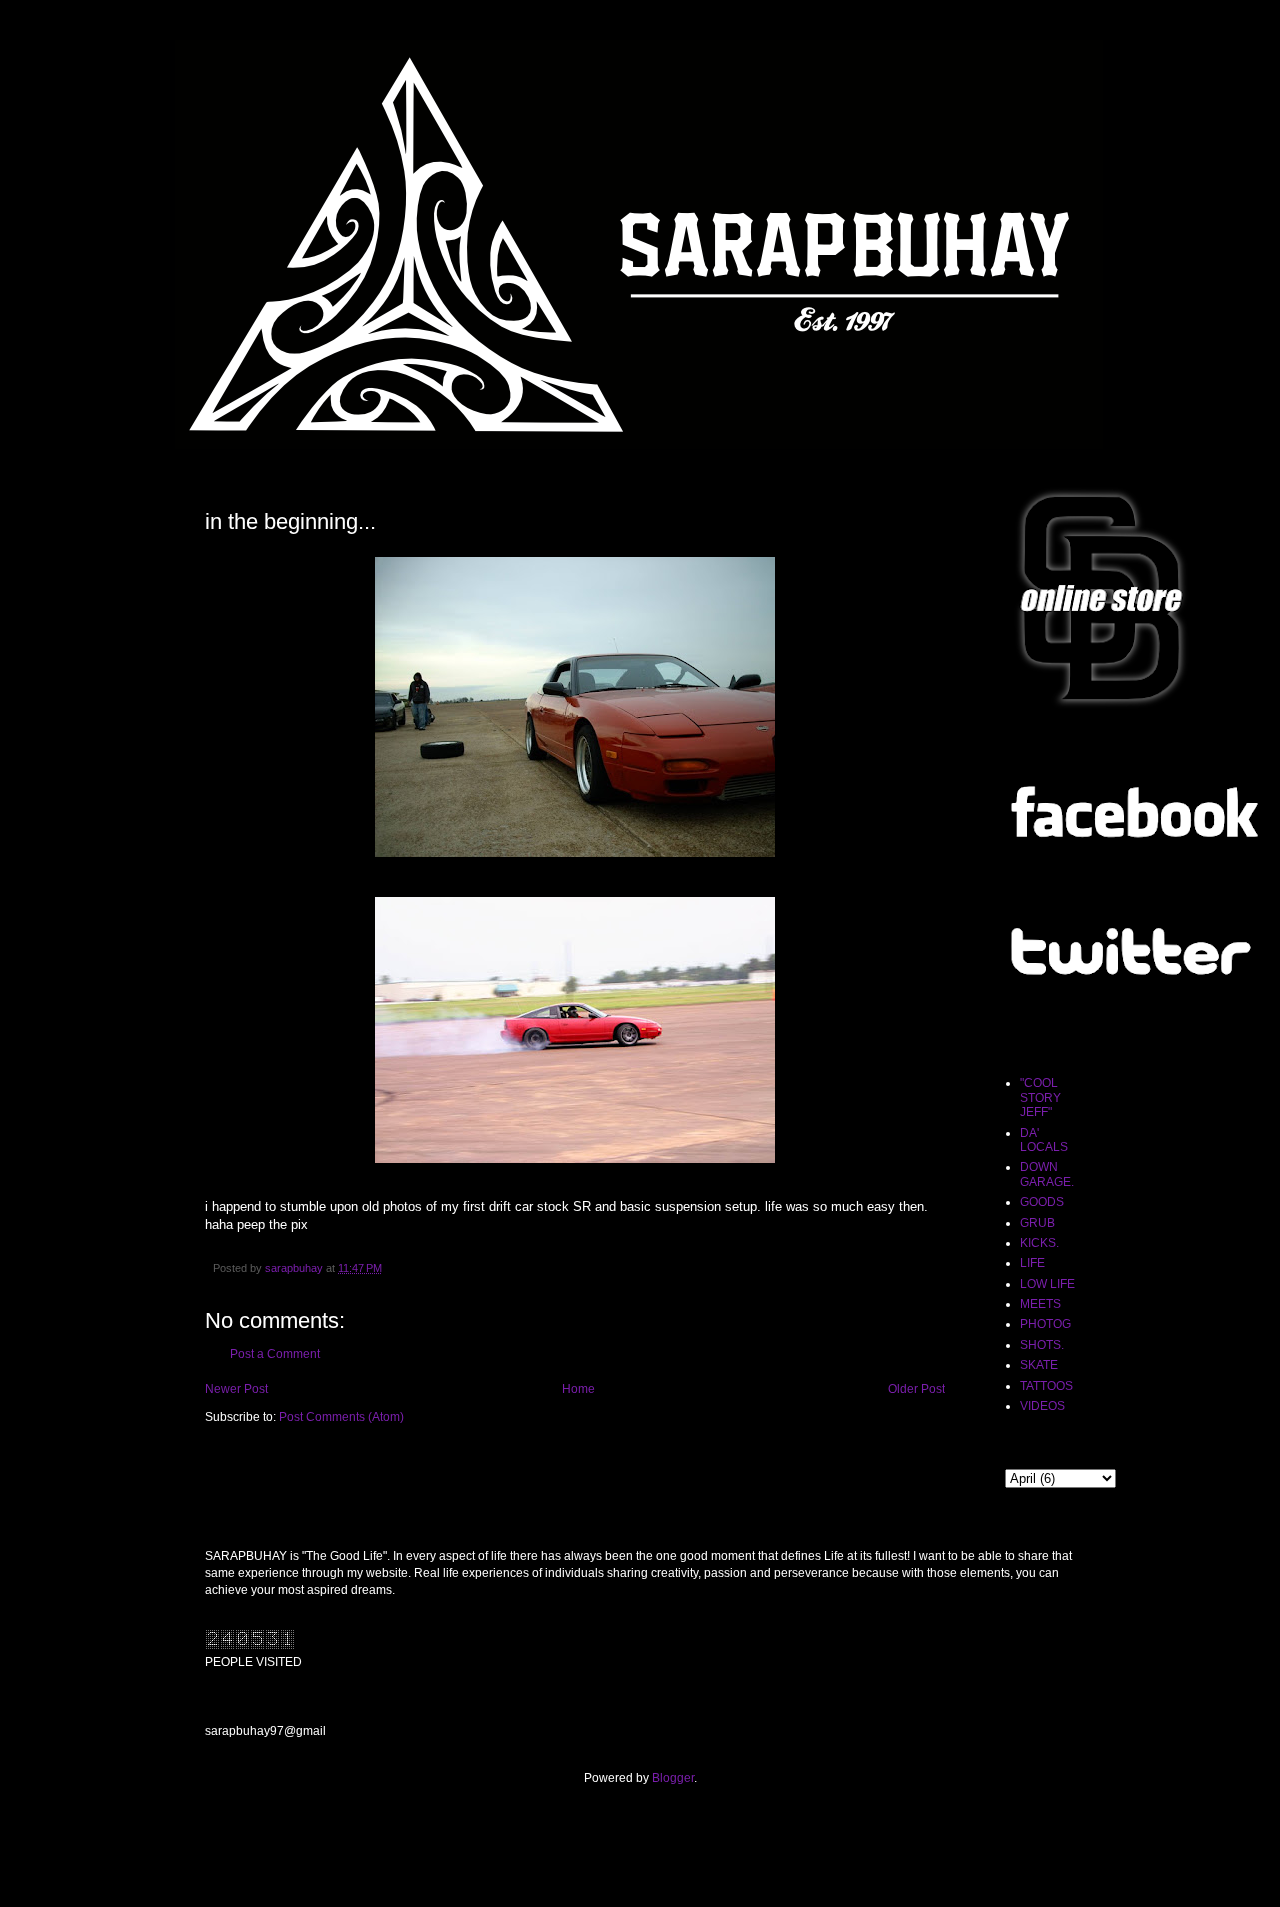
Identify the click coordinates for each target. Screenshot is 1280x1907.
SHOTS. (1042, 1345)
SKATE (1039, 1365)
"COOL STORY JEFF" (1040, 1097)
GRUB (1037, 1223)
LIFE (1032, 1263)
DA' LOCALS (1044, 1140)
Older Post (916, 1389)
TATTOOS (1046, 1386)
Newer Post (236, 1389)
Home (578, 1389)
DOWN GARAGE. (1047, 1174)
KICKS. (1039, 1243)
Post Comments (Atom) (341, 1417)
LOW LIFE (1047, 1284)
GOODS (1042, 1202)
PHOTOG (1045, 1324)
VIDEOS (1042, 1406)
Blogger (673, 1778)
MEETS (1040, 1304)
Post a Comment (275, 1354)
